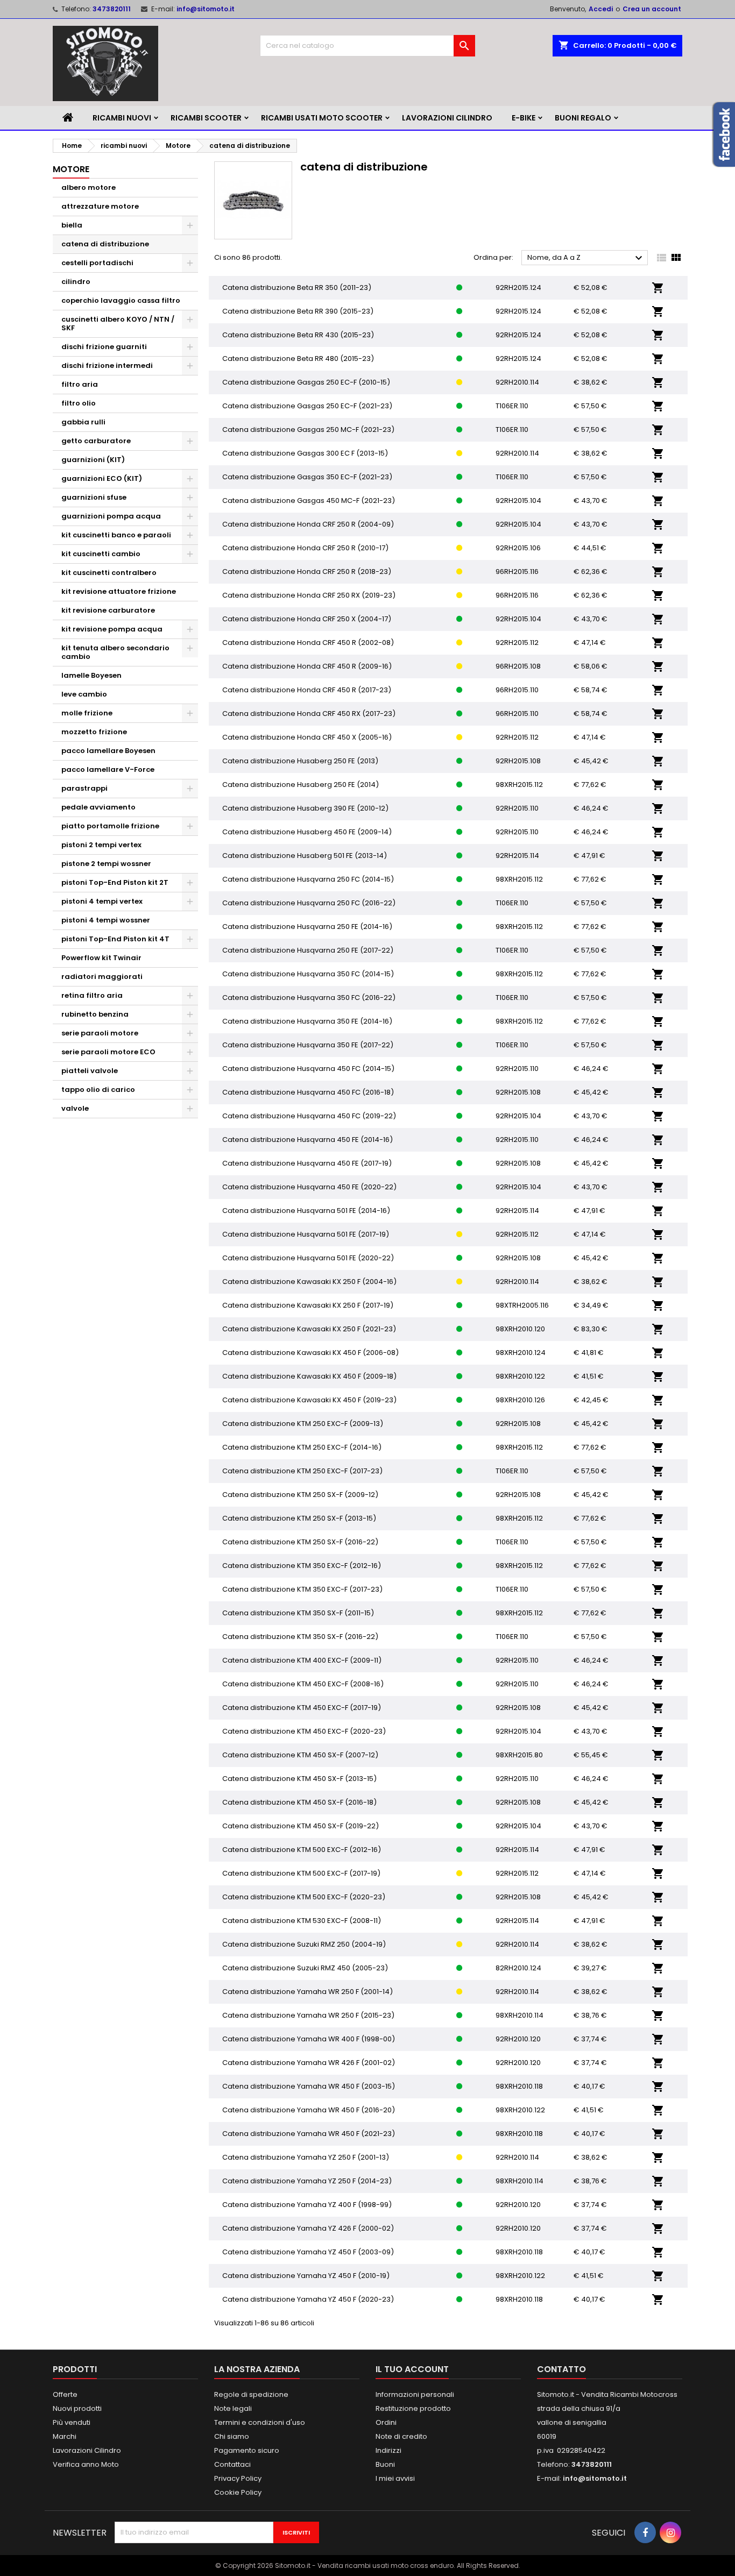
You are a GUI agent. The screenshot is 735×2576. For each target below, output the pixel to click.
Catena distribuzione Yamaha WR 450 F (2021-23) (309, 2134)
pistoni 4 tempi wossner (106, 920)
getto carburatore (96, 441)
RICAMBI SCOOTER (206, 118)
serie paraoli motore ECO (108, 1052)
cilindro (76, 282)
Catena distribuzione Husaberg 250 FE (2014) (301, 785)
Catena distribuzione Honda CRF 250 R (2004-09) (308, 524)
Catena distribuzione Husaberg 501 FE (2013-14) (305, 856)
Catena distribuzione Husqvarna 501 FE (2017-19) (306, 1234)
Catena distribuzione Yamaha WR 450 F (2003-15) (309, 2086)
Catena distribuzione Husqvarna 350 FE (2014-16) (307, 1021)
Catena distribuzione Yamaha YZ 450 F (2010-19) (306, 2276)
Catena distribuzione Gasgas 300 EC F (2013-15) (305, 453)
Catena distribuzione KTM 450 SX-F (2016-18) (299, 1802)
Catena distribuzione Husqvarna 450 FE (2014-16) (308, 1140)
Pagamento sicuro (247, 2450)
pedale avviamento (98, 807)
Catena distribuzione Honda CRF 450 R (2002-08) (308, 643)
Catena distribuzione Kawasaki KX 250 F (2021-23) (309, 1329)
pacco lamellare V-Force (108, 769)
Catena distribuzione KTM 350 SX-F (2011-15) (298, 1613)
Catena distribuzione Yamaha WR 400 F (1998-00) (309, 2039)
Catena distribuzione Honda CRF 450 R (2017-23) (307, 690)
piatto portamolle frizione (110, 826)
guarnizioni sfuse (94, 497)
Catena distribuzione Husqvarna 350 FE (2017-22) (308, 1045)
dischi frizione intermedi (107, 366)
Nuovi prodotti (77, 2408)
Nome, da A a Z (586, 258)
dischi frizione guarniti (104, 347)
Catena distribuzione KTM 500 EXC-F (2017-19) (301, 1873)
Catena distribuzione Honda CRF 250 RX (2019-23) (309, 595)
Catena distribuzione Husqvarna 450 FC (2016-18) (308, 1092)
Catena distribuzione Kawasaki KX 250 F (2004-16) (309, 1282)
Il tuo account (412, 2369)
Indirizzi (388, 2450)
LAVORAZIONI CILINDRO (447, 118)
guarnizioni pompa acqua (111, 516)
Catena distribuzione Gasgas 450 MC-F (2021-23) (309, 501)
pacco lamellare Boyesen (108, 751)
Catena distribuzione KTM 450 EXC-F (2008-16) (303, 1684)
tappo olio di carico (98, 1090)
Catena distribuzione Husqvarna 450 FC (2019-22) (309, 1116)
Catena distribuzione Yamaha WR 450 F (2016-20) (309, 2110)
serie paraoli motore (100, 1033)
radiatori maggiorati (102, 977)
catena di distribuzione (105, 244)
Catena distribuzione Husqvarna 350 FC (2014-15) (308, 974)
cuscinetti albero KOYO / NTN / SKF (118, 324)
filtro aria (80, 384)
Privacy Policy (238, 2478)
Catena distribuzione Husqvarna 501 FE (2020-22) (308, 1258)
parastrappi (84, 788)
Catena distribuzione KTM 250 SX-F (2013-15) (299, 1518)
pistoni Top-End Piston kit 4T (115, 939)
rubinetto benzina (95, 1014)
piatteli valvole (90, 1071)
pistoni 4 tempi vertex (102, 901)
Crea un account (652, 9)
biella (72, 225)
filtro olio (79, 403)
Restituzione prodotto (413, 2408)
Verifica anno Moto (86, 2464)
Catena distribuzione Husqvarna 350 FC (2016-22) (309, 998)
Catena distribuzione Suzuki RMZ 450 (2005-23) (305, 1968)
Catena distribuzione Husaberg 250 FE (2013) (300, 761)
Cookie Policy (238, 2492)
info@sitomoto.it (206, 9)
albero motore (89, 187)
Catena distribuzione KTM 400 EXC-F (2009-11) (302, 1660)
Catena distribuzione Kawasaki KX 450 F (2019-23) (309, 1400)
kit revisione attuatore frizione (119, 591)
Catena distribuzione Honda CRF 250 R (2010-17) (305, 548)
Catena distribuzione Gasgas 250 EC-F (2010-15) (306, 382)
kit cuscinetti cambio (101, 554)
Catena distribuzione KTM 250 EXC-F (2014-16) (302, 1447)
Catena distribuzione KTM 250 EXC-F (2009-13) (303, 1424)
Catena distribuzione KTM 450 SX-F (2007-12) (300, 1755)
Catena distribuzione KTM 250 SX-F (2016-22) (300, 1542)
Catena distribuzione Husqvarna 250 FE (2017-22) (308, 950)
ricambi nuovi (122, 118)
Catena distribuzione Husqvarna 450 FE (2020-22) (309, 1187)
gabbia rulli (83, 422)
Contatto (561, 2369)
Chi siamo (232, 2436)
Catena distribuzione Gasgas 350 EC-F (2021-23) (307, 477)
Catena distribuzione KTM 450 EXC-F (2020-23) (304, 1731)
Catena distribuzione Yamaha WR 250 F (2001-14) (308, 1992)
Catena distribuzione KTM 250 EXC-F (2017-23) (302, 1471)
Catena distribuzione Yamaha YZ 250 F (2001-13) (306, 2157)
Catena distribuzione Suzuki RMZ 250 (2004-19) (304, 1944)
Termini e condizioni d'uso (260, 2422)
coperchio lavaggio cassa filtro (121, 300)
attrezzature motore (100, 206)
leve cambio (84, 694)
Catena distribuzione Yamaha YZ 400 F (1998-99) (307, 2205)
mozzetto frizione (94, 732)
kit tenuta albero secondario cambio (115, 652)
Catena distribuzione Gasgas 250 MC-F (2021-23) (308, 430)
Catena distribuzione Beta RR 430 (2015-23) (298, 335)
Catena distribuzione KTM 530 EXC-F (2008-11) (302, 1921)
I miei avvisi (395, 2478)
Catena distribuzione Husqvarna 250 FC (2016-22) (309, 903)
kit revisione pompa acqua (112, 629)
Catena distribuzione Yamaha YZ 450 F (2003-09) (308, 2252)
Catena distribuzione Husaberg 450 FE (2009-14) (307, 832)
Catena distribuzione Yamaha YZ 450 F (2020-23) (308, 2299)
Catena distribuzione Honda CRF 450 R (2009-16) (307, 666)
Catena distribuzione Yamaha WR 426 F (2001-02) (309, 2063)
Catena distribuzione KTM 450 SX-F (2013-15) (299, 1779)
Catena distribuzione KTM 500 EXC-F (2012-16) (302, 1850)
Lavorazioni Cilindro (87, 2450)
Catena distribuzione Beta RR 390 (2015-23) (298, 311)
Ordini (386, 2422)
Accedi (601, 9)
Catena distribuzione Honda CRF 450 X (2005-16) (307, 737)
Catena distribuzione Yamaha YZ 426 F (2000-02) (308, 2228)
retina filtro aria (92, 995)
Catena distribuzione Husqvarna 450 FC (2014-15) (308, 1069)
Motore (71, 169)
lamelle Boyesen (91, 675)
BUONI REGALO (583, 118)
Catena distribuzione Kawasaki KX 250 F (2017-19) (308, 1305)
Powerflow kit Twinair (101, 958)
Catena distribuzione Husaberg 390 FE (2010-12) (305, 808)
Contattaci (232, 2464)
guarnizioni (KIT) (93, 460)
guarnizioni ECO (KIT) (102, 478)
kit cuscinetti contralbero (109, 573)
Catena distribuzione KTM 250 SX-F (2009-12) (300, 1495)
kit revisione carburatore (108, 610)
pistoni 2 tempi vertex (101, 845)
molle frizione (87, 713)
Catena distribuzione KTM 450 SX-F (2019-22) (301, 1826)
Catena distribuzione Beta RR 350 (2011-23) (297, 288)
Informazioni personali (415, 2394)
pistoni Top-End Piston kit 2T (115, 882)
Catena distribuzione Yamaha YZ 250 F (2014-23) (307, 2181)
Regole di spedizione (251, 2394)
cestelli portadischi (97, 263)
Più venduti (72, 2422)
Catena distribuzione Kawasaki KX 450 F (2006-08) (310, 1353)
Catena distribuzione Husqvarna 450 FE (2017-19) (307, 1163)
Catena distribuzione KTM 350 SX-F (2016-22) (300, 1637)
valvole (75, 1108)
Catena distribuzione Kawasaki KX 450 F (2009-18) (309, 1376)
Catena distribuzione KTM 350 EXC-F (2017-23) (302, 1589)
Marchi (65, 2436)
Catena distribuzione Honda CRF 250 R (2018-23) (307, 572)
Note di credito (401, 2436)
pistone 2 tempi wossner (106, 864)
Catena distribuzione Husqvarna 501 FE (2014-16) (306, 1211)
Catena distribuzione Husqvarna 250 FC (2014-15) (308, 879)
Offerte (65, 2394)
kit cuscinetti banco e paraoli (116, 535)
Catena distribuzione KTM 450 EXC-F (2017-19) (302, 1708)
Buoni (385, 2464)
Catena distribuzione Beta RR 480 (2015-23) (298, 359)
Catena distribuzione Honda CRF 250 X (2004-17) (307, 619)
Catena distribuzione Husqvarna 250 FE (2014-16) (307, 927)
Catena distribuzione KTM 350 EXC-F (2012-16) (302, 1566)
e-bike (524, 118)
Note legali (233, 2408)
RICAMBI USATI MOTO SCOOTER (322, 118)
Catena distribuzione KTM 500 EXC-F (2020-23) (304, 1897)
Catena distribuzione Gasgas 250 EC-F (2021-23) (307, 406)
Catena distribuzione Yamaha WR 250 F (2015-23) (308, 2015)
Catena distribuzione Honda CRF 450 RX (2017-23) (309, 714)
